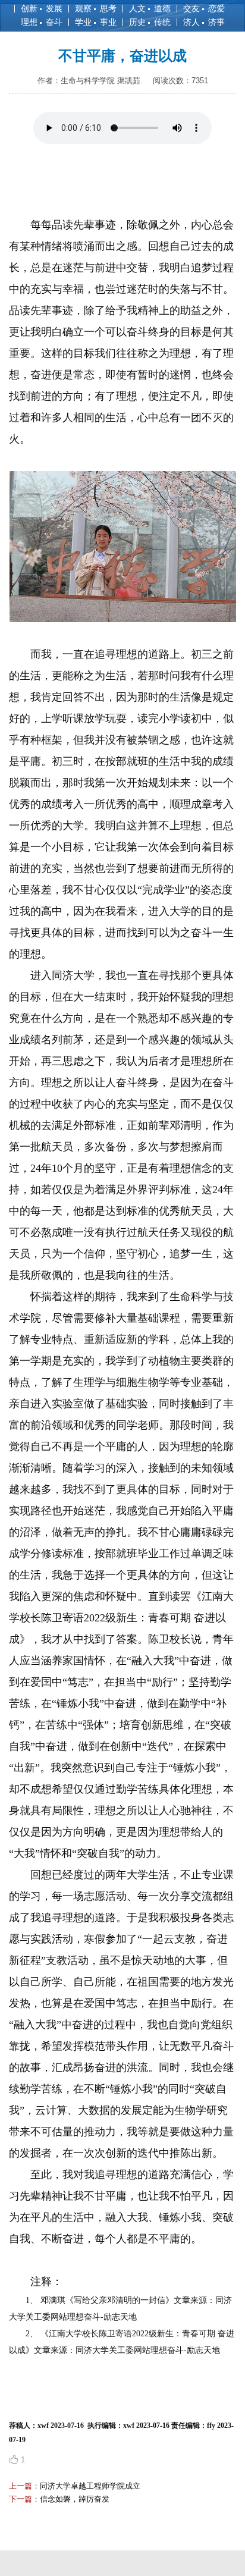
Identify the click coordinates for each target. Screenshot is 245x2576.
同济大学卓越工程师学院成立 (90, 2486)
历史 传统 (150, 22)
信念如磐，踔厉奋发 (75, 2499)
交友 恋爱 (204, 8)
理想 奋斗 (42, 22)
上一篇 (21, 2486)
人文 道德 (150, 8)
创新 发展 (42, 8)
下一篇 (21, 2499)
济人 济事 (204, 22)
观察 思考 (96, 8)
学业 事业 (96, 22)
